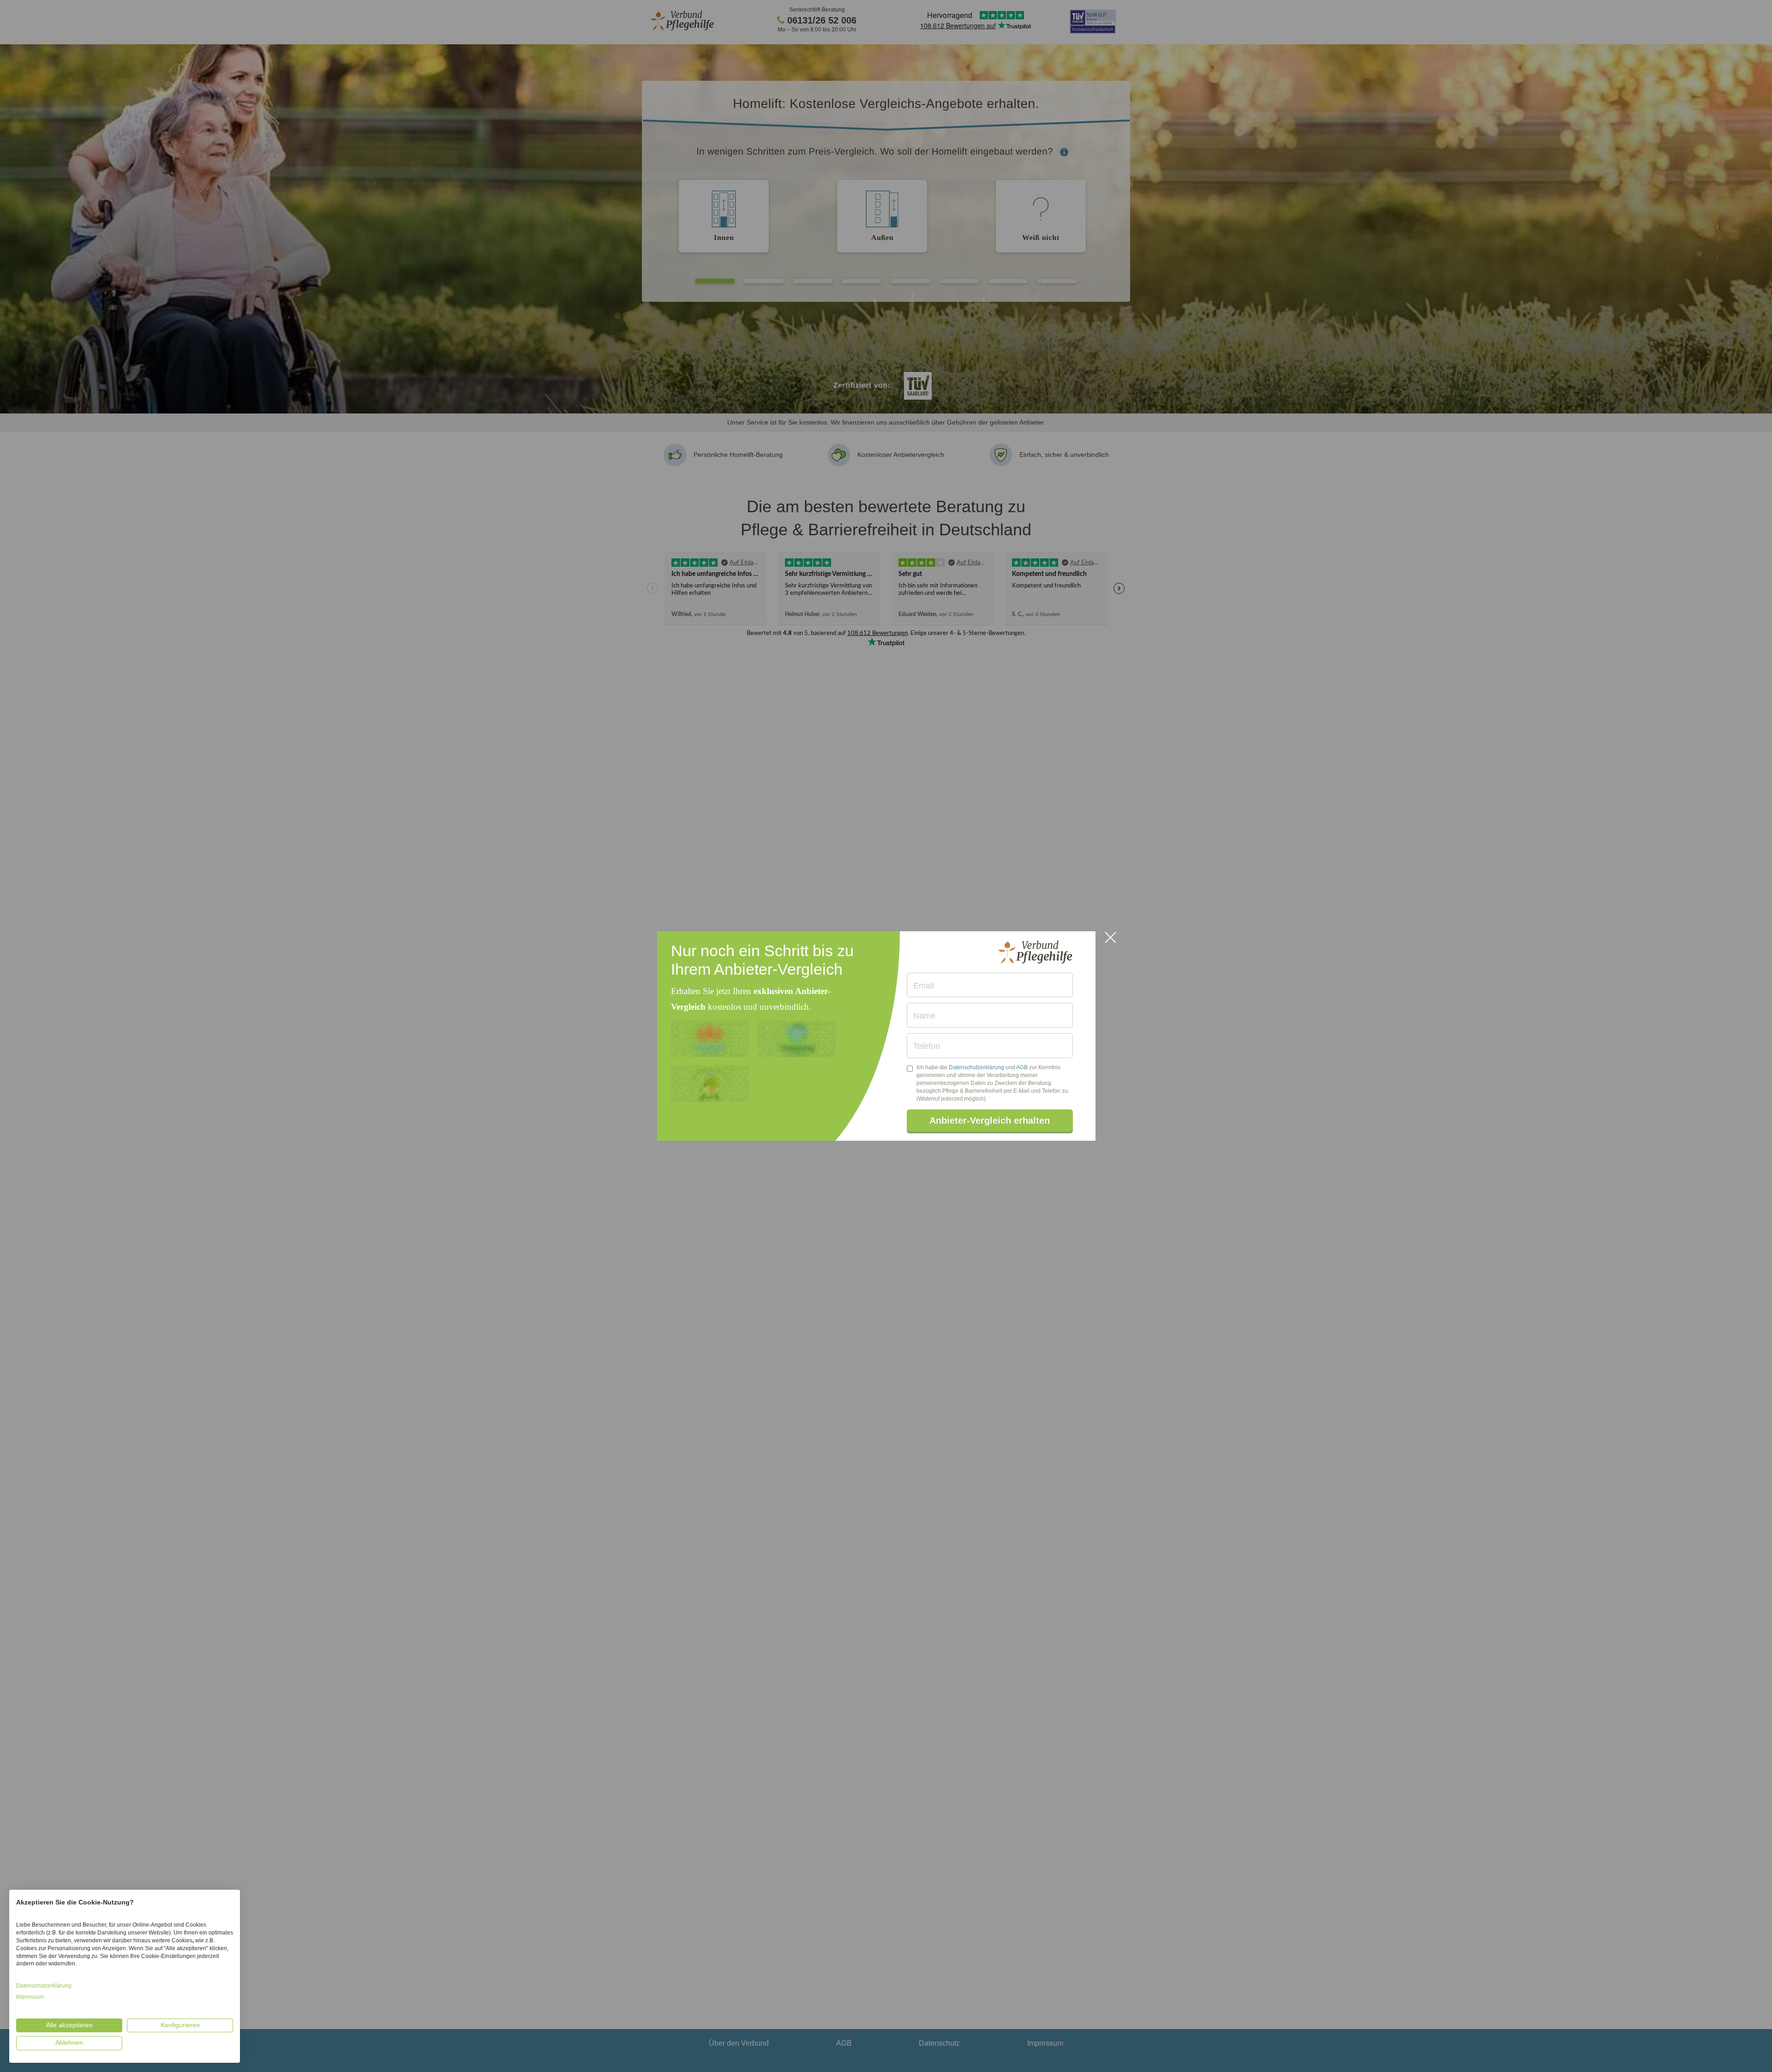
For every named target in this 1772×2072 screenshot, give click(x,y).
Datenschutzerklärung (976, 1067)
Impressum (30, 1997)
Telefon (927, 1046)
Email (924, 986)
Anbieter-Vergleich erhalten (990, 1120)
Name (924, 1016)
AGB (1022, 1067)
